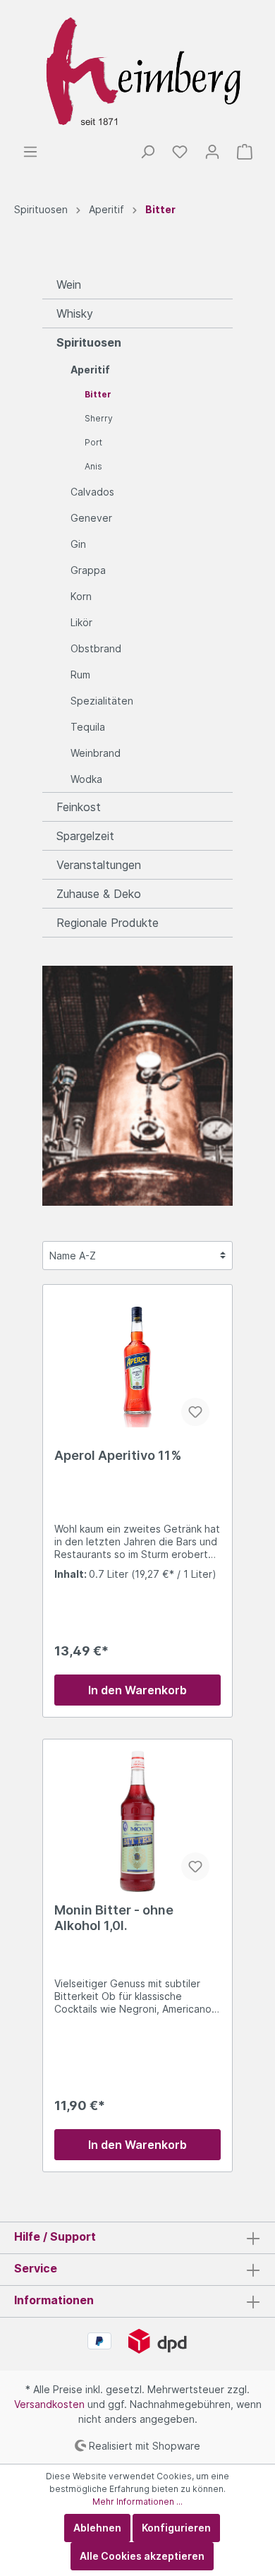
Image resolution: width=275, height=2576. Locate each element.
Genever (91, 518)
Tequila (88, 727)
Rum (80, 675)
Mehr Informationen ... (137, 2502)
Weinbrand (96, 753)
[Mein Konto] (212, 152)
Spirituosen (89, 342)
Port (93, 442)
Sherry (99, 418)
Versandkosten (49, 2404)
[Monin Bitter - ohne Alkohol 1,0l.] (137, 1821)
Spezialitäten (102, 701)
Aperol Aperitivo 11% (118, 1455)
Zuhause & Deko (99, 894)
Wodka (86, 779)
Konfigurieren (176, 2528)
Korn (81, 596)
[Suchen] (147, 152)
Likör (81, 622)
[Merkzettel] (180, 152)
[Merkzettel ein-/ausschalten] (195, 1412)
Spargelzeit (85, 836)
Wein (69, 284)
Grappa (88, 570)
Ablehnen (97, 2528)
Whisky (75, 313)
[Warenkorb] (245, 152)
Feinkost (79, 807)
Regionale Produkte (108, 923)
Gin (78, 544)
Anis (93, 466)
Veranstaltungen (99, 865)
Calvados (92, 492)
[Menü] (30, 152)
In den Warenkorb (137, 1690)
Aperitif (90, 370)
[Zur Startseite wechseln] (137, 72)
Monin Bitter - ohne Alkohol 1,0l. (114, 1918)
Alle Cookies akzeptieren (142, 2556)
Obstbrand (96, 648)
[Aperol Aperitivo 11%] (137, 1367)
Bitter (98, 394)
